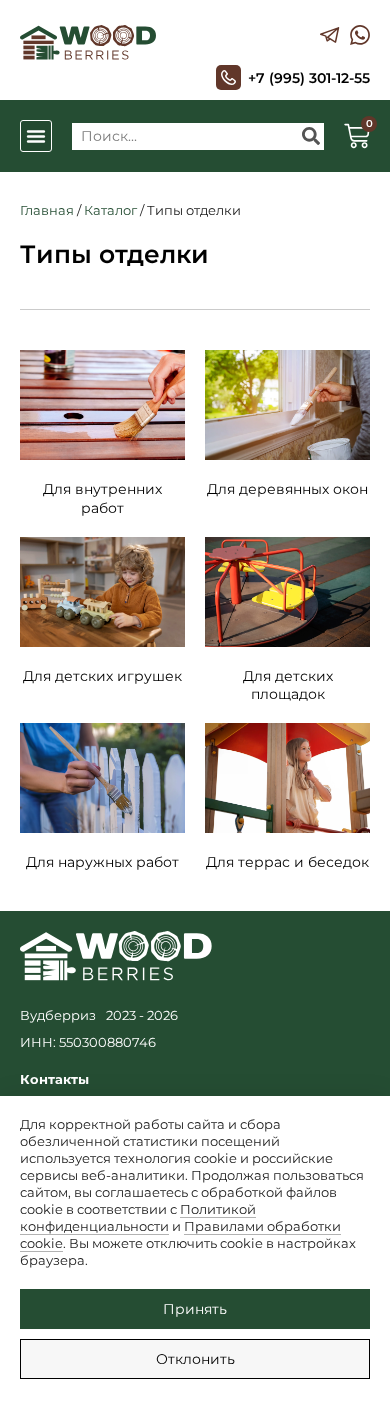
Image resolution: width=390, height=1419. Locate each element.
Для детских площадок (288, 685)
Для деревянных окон (287, 489)
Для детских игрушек (102, 676)
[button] (36, 136)
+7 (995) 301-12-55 (309, 78)
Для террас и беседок (287, 862)
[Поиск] (310, 136)
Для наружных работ (102, 862)
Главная (47, 210)
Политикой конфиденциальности (138, 1217)
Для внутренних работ (102, 498)
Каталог (110, 210)
